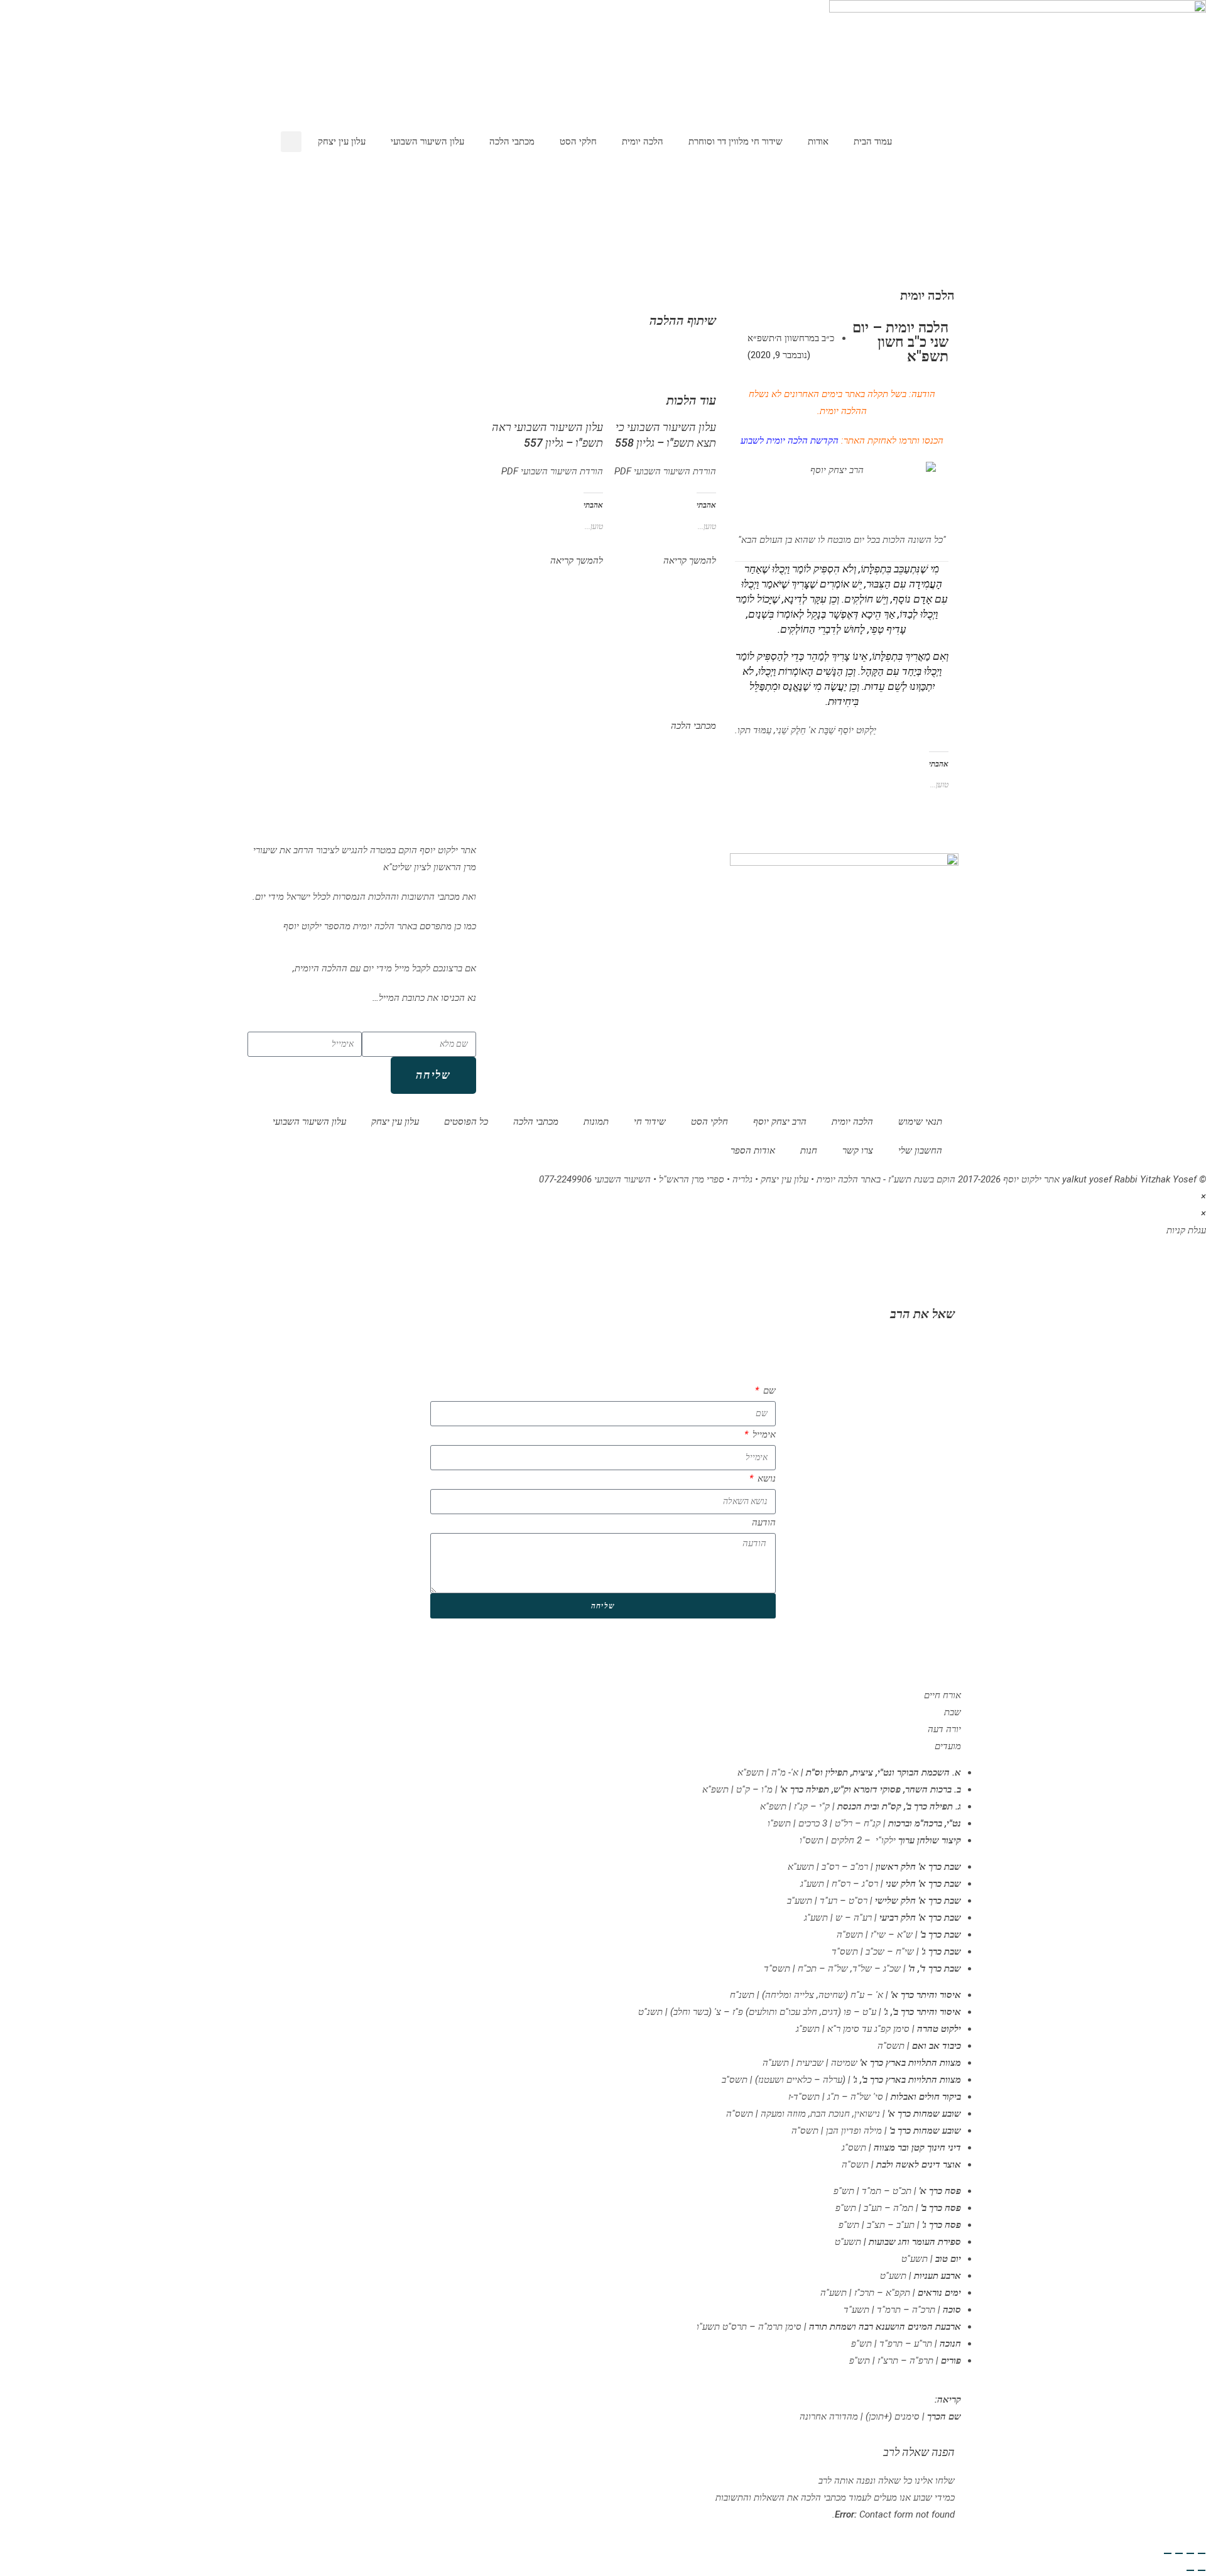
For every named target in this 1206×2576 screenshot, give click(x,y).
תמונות (596, 1122)
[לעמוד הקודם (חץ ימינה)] (1202, 2570)
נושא (765, 1478)
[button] (291, 142)
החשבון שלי (920, 1150)
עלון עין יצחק (342, 141)
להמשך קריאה (690, 560)
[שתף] (1179, 2553)
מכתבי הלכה (512, 141)
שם (768, 1390)
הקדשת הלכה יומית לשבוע (790, 440)
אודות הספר (753, 1150)
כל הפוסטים (466, 1122)
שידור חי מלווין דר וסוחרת (736, 141)
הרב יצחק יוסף (780, 1122)
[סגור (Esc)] (1168, 2553)
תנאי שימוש (920, 1122)
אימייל (763, 1434)
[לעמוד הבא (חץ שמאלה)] (1190, 2570)
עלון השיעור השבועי (427, 141)
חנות (809, 1150)
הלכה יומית (643, 141)
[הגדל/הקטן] (1202, 2553)
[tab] (603, 1695)
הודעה (764, 1522)
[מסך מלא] (1190, 2553)
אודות (818, 141)
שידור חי (650, 1122)
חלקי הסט (578, 141)
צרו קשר (858, 1150)
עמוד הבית (873, 141)
